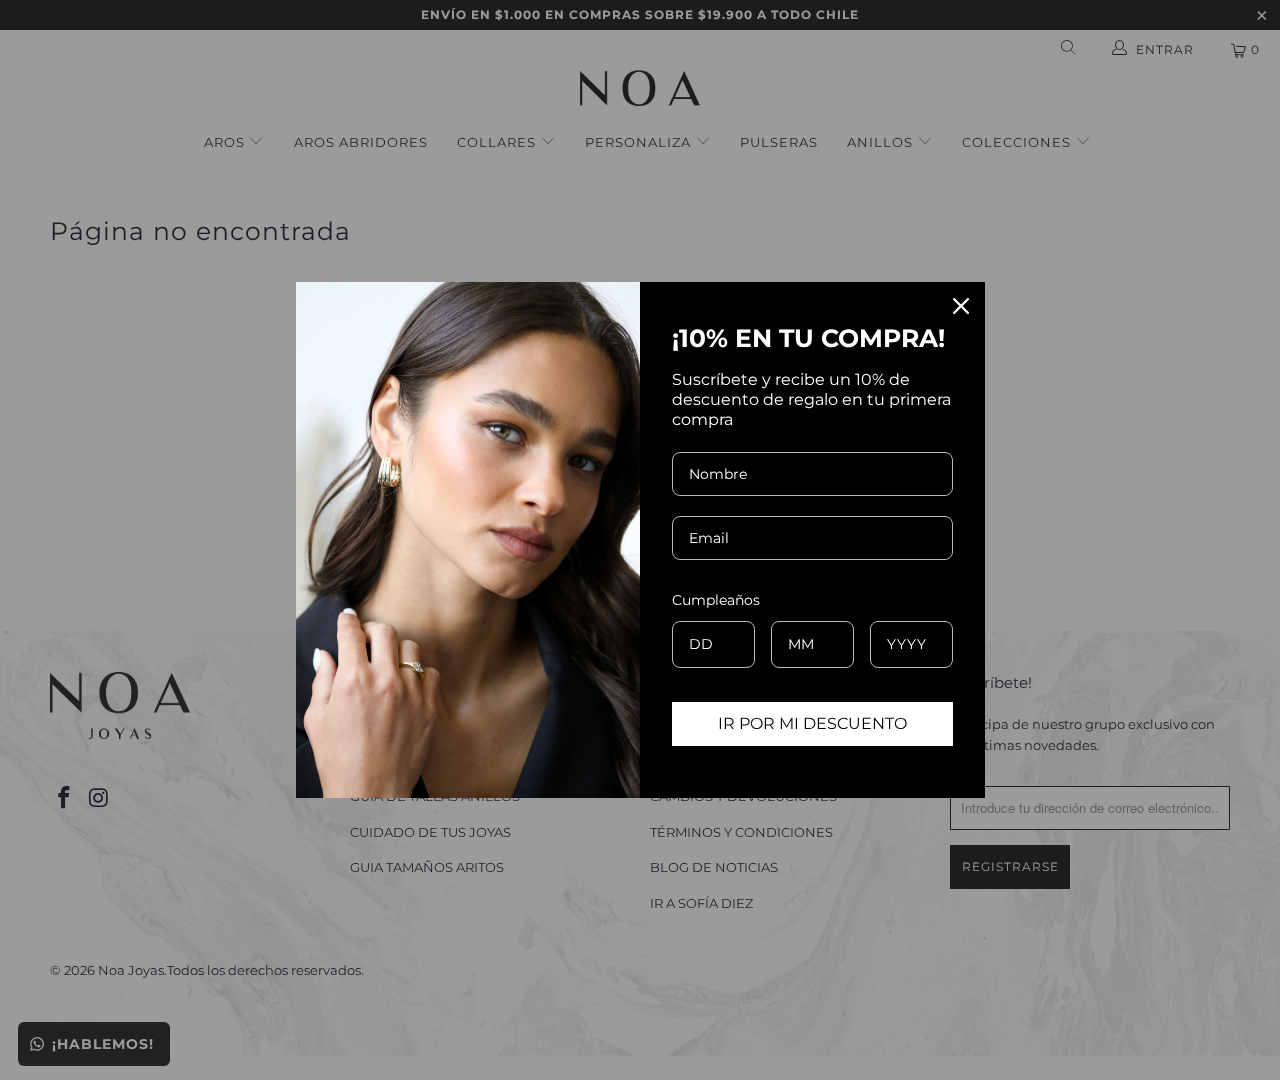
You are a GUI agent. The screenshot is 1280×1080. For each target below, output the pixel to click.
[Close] (961, 306)
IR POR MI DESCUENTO (812, 723)
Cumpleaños (716, 600)
